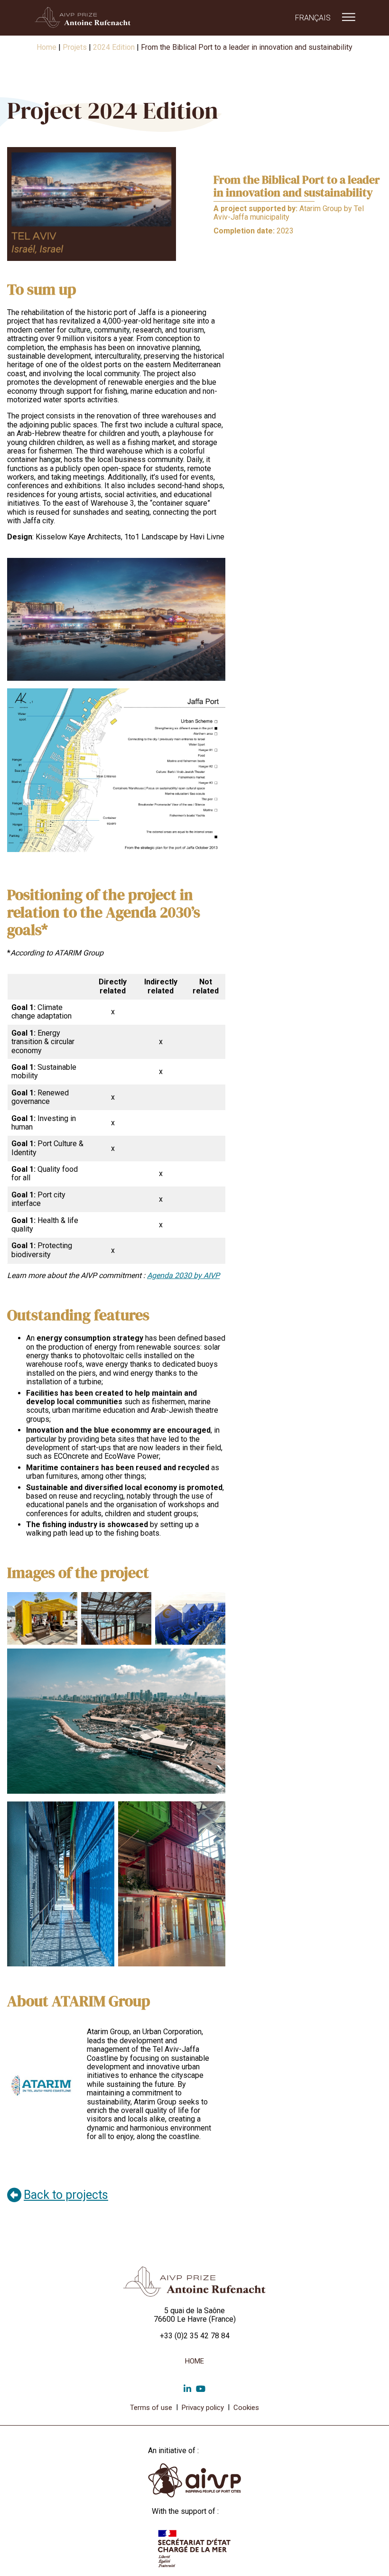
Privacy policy (203, 2408)
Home (46, 47)
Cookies (246, 2408)
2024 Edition (114, 47)
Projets (75, 47)
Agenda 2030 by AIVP (183, 1275)
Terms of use (151, 2408)
